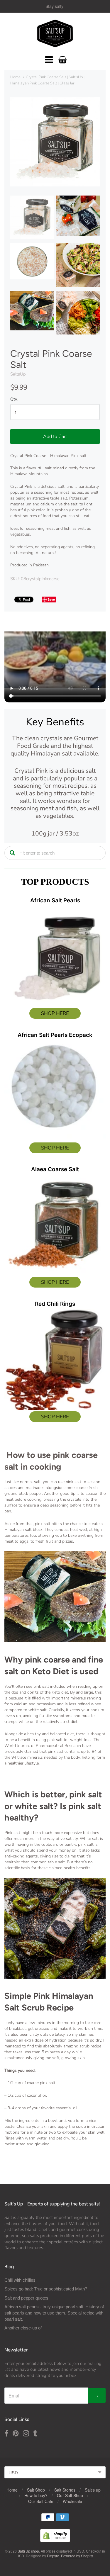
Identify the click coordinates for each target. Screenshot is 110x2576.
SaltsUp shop (28, 2551)
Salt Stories (65, 2490)
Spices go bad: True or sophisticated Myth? (46, 2289)
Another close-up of (23, 2328)
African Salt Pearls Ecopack (55, 1035)
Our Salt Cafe (41, 2501)
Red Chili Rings (55, 1304)
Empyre (53, 2556)
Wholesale (72, 2501)
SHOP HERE (55, 1013)
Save (51, 599)
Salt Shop (36, 2490)
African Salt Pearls (55, 900)
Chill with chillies (20, 2280)
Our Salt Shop (70, 2495)
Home (15, 77)
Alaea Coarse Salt (55, 1169)
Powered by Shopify (77, 2556)
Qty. (14, 399)
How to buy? (36, 2495)
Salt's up (93, 2490)
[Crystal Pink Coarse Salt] (32, 217)
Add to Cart (55, 437)
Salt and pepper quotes (26, 2298)
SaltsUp (18, 374)
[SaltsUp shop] (55, 33)
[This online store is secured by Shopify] (55, 2540)
